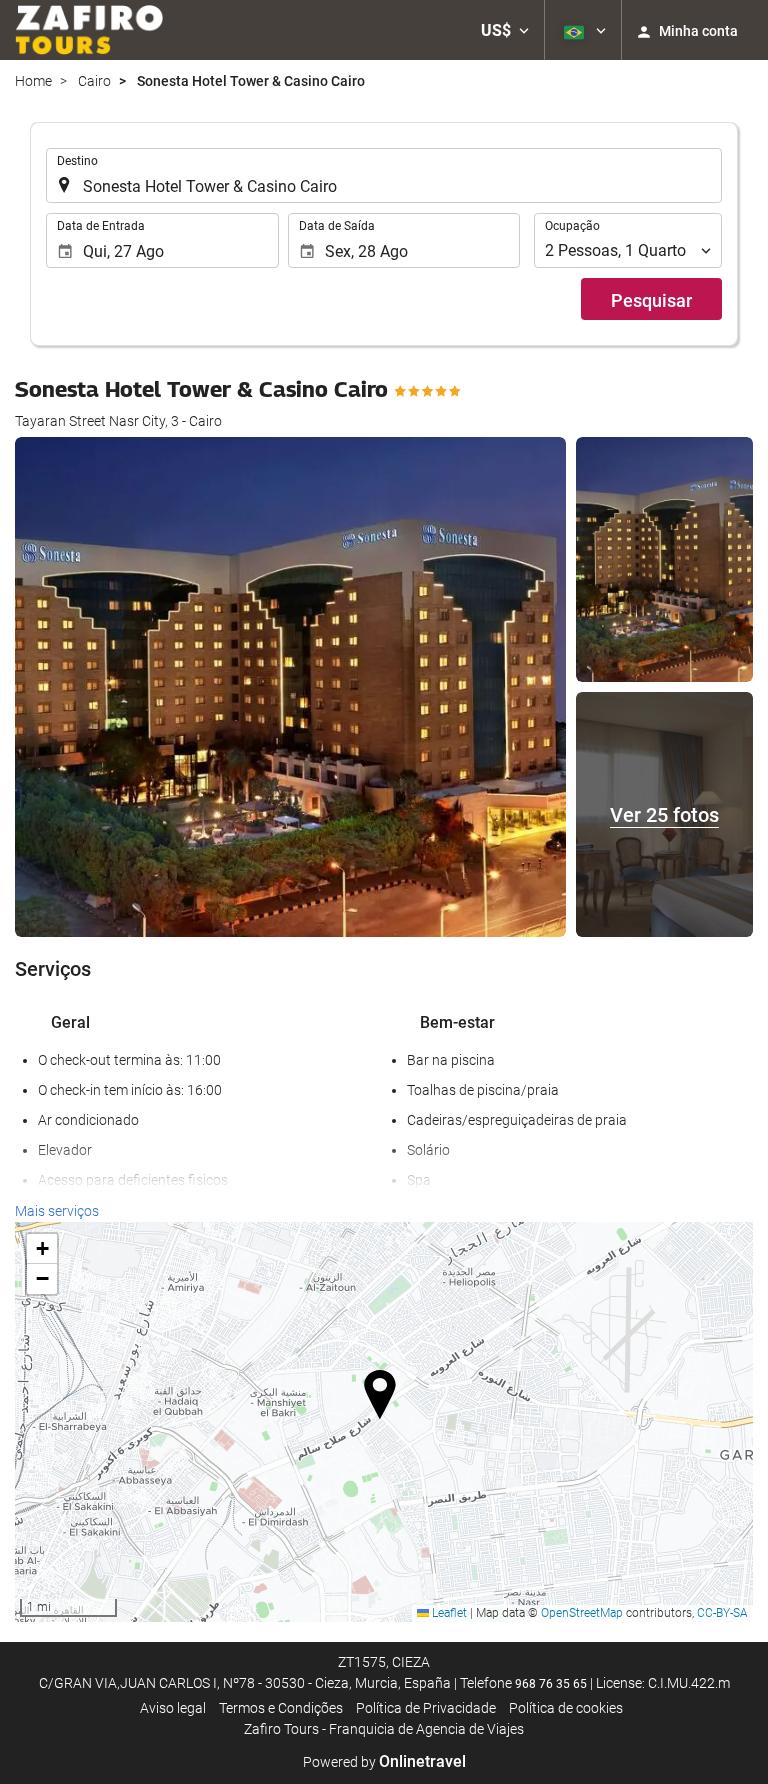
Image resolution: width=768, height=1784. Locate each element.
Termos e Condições (281, 1708)
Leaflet (448, 1613)
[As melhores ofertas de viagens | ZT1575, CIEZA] (89, 30)
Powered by (384, 1762)
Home (33, 81)
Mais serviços (57, 1211)
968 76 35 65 (551, 1684)
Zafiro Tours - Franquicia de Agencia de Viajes (384, 1729)
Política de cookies (566, 1708)
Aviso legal (173, 1708)
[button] (505, 30)
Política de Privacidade (426, 1708)
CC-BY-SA (722, 1613)
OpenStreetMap (582, 1613)
